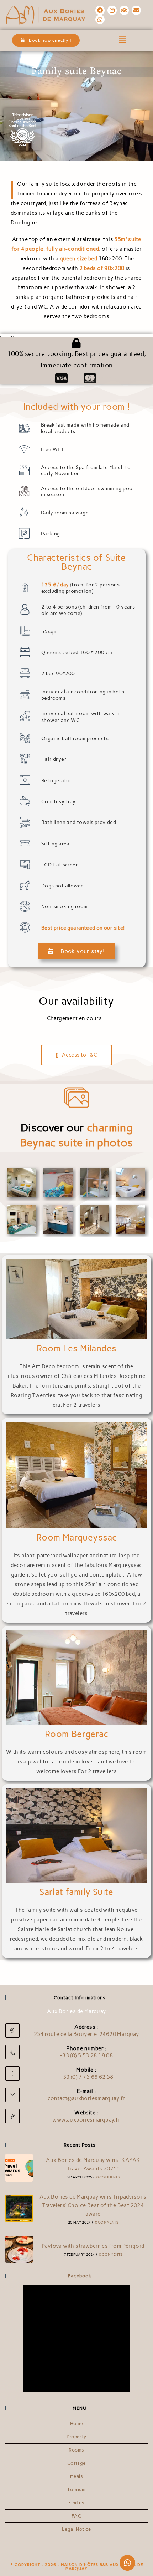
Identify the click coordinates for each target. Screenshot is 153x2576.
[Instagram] (112, 10)
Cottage (76, 2463)
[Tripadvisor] (124, 10)
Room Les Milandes (77, 1348)
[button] (123, 40)
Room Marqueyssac (76, 1537)
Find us (76, 2503)
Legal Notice (76, 2529)
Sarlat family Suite (76, 1892)
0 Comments (108, 2177)
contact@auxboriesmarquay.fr (86, 2098)
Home (76, 2424)
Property (76, 2437)
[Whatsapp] (100, 20)
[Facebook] (100, 10)
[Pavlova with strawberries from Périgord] (19, 2249)
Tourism (76, 2490)
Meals (77, 2476)
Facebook (80, 2276)
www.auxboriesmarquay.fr (86, 2120)
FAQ (77, 2516)
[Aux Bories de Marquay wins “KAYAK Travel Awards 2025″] (19, 2168)
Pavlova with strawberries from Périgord (93, 2246)
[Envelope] (136, 10)
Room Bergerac (76, 1734)
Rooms (76, 2450)
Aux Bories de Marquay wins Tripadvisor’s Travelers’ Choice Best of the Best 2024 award (93, 2205)
